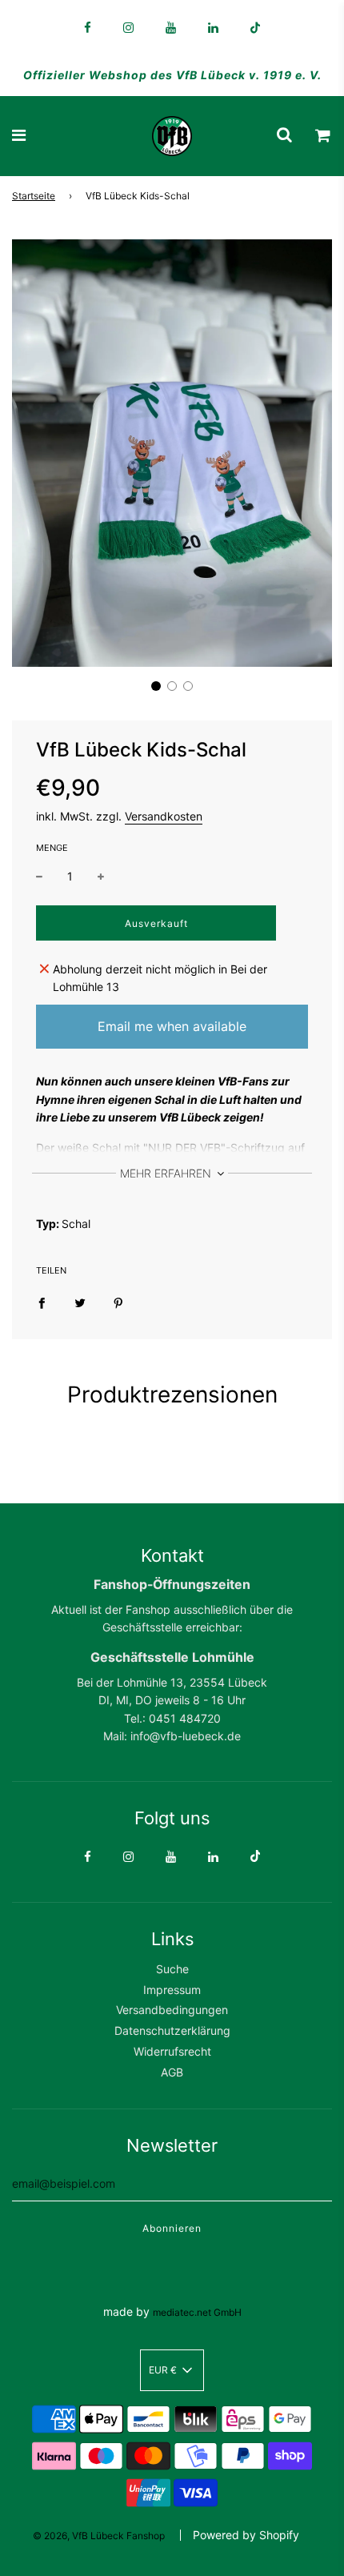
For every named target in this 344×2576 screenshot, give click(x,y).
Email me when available (172, 1026)
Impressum (172, 1990)
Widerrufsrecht (172, 2051)
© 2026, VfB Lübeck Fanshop (99, 2536)
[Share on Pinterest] (118, 1302)
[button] (156, 686)
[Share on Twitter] (80, 1302)
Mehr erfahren (167, 1173)
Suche (172, 1969)
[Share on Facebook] (42, 1302)
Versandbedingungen (172, 2010)
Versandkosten (164, 816)
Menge (52, 848)
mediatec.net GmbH (197, 2312)
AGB (172, 2072)
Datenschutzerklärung (172, 2030)
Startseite (34, 196)
